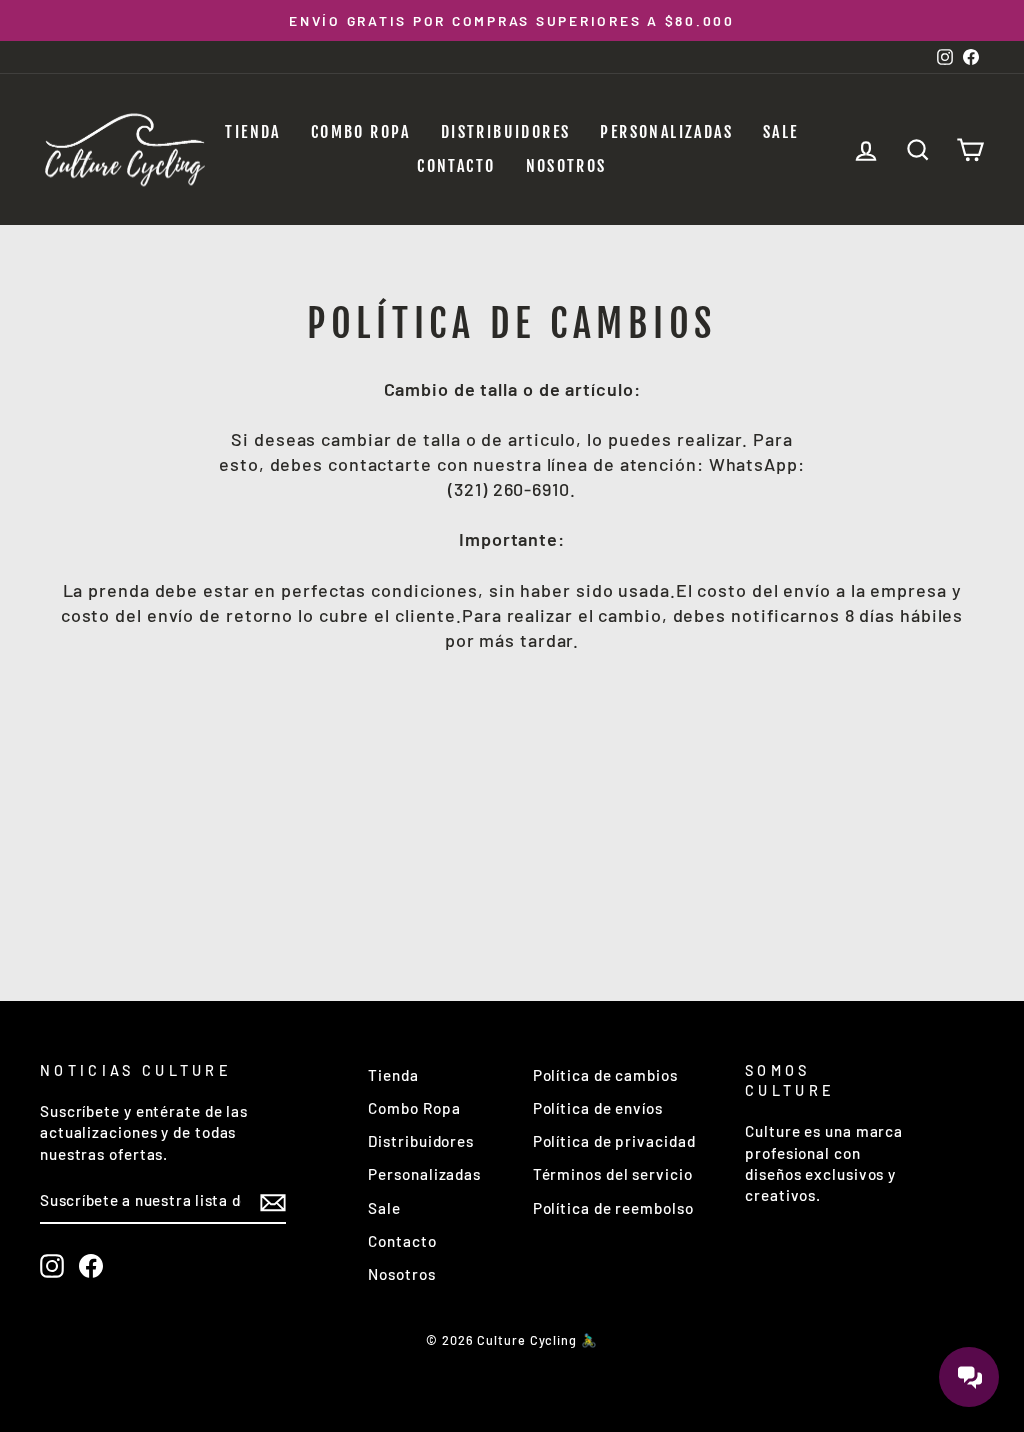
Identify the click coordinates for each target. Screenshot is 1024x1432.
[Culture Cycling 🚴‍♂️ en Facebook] (91, 1266)
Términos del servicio (613, 1174)
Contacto (456, 166)
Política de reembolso (613, 1208)
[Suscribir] (273, 1202)
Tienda (252, 132)
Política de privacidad (614, 1141)
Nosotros (566, 166)
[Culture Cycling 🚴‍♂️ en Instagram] (52, 1266)
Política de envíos (598, 1108)
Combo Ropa (361, 132)
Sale (781, 132)
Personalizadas (666, 132)
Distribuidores (506, 132)
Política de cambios (605, 1075)
